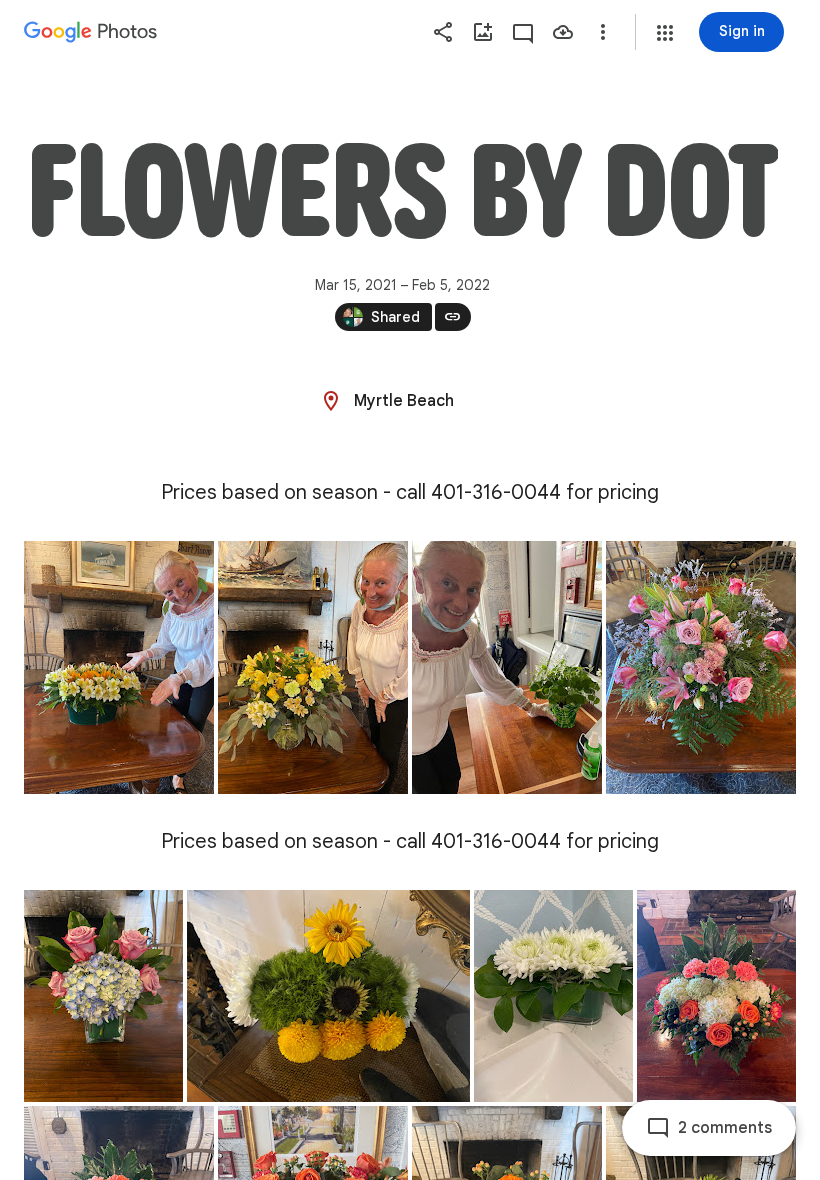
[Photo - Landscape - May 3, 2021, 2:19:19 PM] (328, 996)
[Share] (443, 32)
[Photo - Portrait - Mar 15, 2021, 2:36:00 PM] (507, 667)
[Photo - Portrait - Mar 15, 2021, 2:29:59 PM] (119, 667)
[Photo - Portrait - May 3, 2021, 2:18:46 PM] (701, 667)
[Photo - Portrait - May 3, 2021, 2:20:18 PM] (553, 996)
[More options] (603, 32)
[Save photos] (563, 32)
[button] (665, 33)
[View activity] (523, 32)
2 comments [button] (725, 1128)
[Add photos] (483, 32)
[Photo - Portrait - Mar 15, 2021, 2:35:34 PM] (313, 667)
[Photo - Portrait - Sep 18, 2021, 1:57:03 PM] (716, 996)
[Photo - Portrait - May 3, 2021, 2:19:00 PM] (103, 996)
